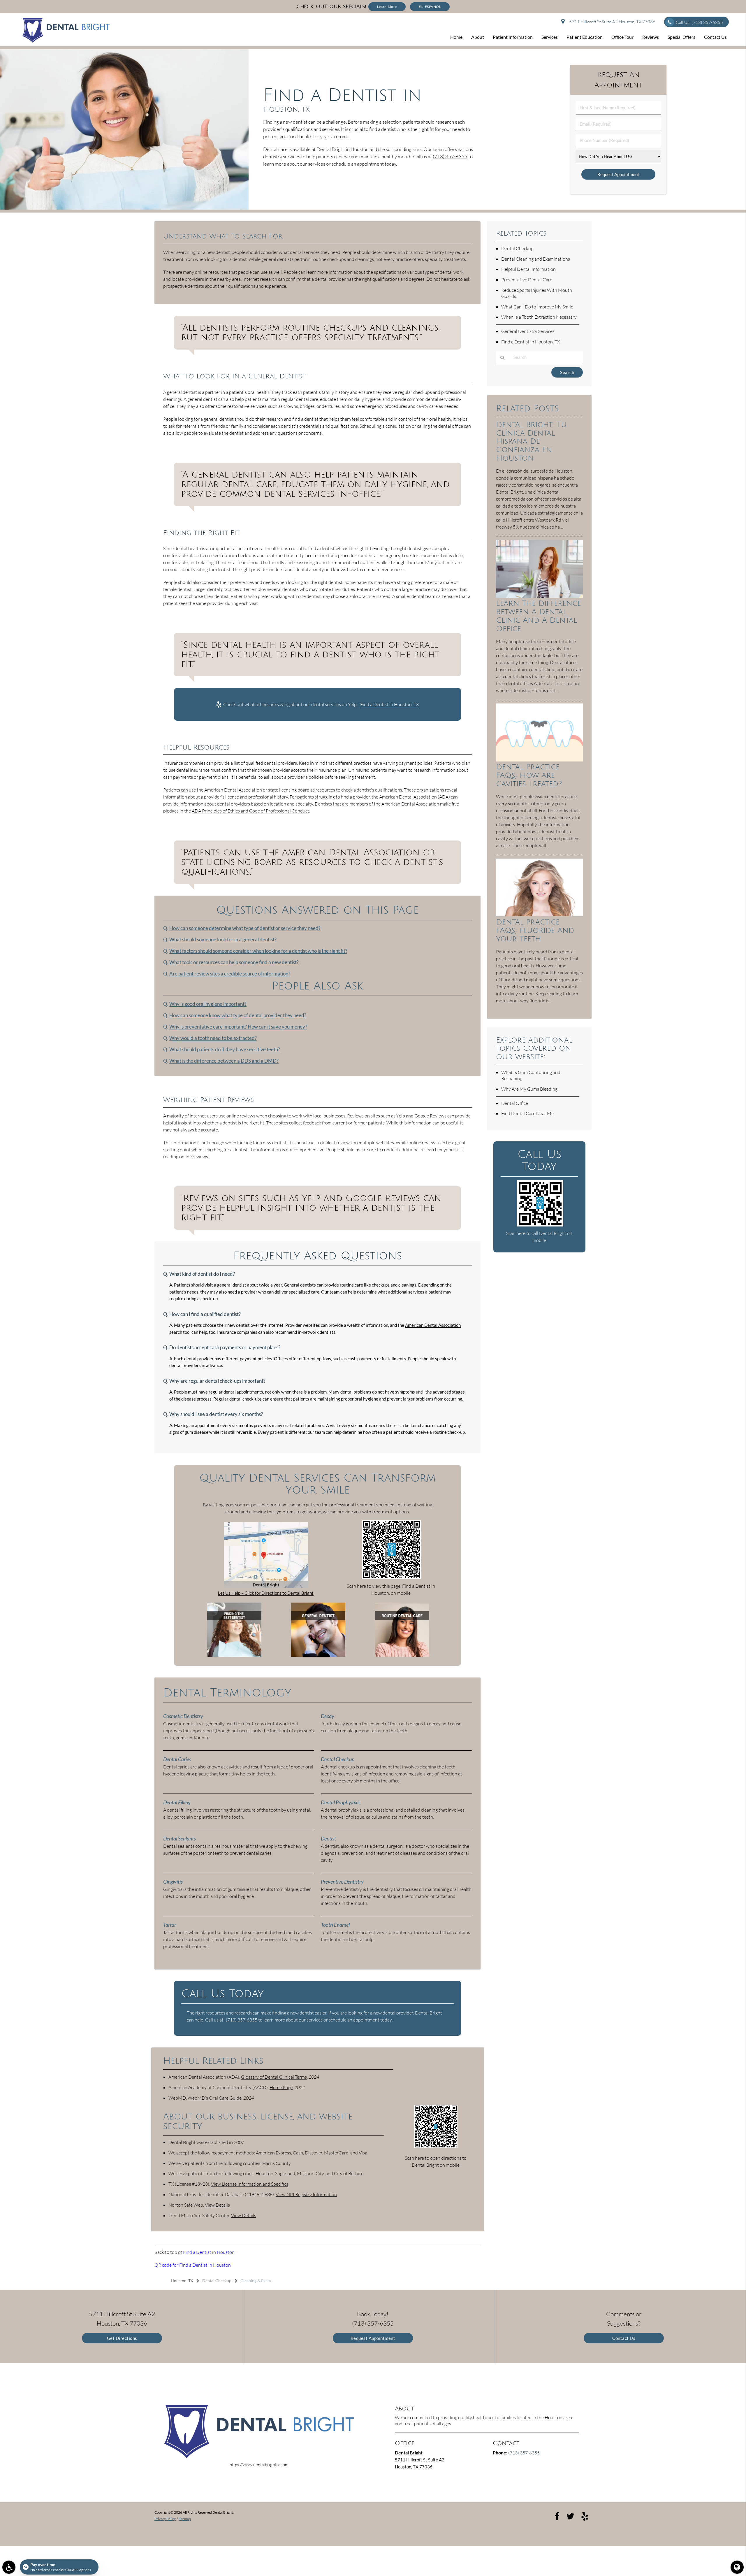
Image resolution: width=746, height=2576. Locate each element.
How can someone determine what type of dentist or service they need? (245, 928)
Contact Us (624, 2338)
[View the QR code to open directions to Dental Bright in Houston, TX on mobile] (436, 2146)
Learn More (387, 7)
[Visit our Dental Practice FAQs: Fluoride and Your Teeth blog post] (539, 915)
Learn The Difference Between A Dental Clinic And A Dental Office (539, 616)
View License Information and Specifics (250, 2184)
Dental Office (515, 1103)
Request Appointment (373, 2338)
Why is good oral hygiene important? (208, 1004)
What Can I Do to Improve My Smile (537, 307)
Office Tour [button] (622, 37)
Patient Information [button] (513, 37)
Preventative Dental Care (527, 280)
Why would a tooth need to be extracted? (213, 1038)
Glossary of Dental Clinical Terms (274, 2077)
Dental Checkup (517, 248)
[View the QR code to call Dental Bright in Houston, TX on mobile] (540, 1225)
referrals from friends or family (213, 426)
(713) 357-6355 (450, 156)
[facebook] (557, 2516)
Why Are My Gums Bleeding (529, 1089)
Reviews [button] (651, 37)
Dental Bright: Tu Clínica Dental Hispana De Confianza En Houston (531, 442)
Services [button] (550, 37)
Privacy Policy (165, 2519)
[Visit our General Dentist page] (318, 1655)
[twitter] (570, 2516)
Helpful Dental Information (528, 269)
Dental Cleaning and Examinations (536, 259)
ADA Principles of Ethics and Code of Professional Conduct (250, 811)
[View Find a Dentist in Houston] (124, 208)
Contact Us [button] (715, 37)
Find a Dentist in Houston (209, 2252)
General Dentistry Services (528, 331)
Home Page (281, 2087)
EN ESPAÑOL (430, 7)
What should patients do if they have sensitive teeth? (225, 1050)
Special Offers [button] (681, 37)
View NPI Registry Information (306, 2194)
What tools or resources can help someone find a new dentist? (234, 962)
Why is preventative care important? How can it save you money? (238, 1027)
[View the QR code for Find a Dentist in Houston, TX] (392, 1577)
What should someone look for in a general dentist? (223, 940)
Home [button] (456, 37)
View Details (217, 2205)
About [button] (478, 37)
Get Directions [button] (122, 2338)
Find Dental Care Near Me (527, 1113)
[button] (9, 2567)
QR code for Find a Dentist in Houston (193, 2265)
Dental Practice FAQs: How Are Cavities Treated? (529, 775)
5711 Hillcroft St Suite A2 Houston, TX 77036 (611, 22)
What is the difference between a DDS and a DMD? (224, 1061)
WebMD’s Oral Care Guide (215, 2098)
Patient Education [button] (585, 37)
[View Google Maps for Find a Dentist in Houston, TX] (266, 1587)
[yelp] (585, 2516)
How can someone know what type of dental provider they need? (238, 1015)
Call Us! (699, 22)
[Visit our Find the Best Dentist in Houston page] (234, 1655)
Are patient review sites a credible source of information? (230, 974)
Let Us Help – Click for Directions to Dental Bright (266, 1593)
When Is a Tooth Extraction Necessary (539, 317)
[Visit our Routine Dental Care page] (402, 1655)
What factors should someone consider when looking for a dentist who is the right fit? (258, 951)
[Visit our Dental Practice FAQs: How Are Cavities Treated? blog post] (539, 760)
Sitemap (185, 2519)
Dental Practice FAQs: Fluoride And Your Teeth (535, 930)
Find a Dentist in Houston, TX (390, 704)
